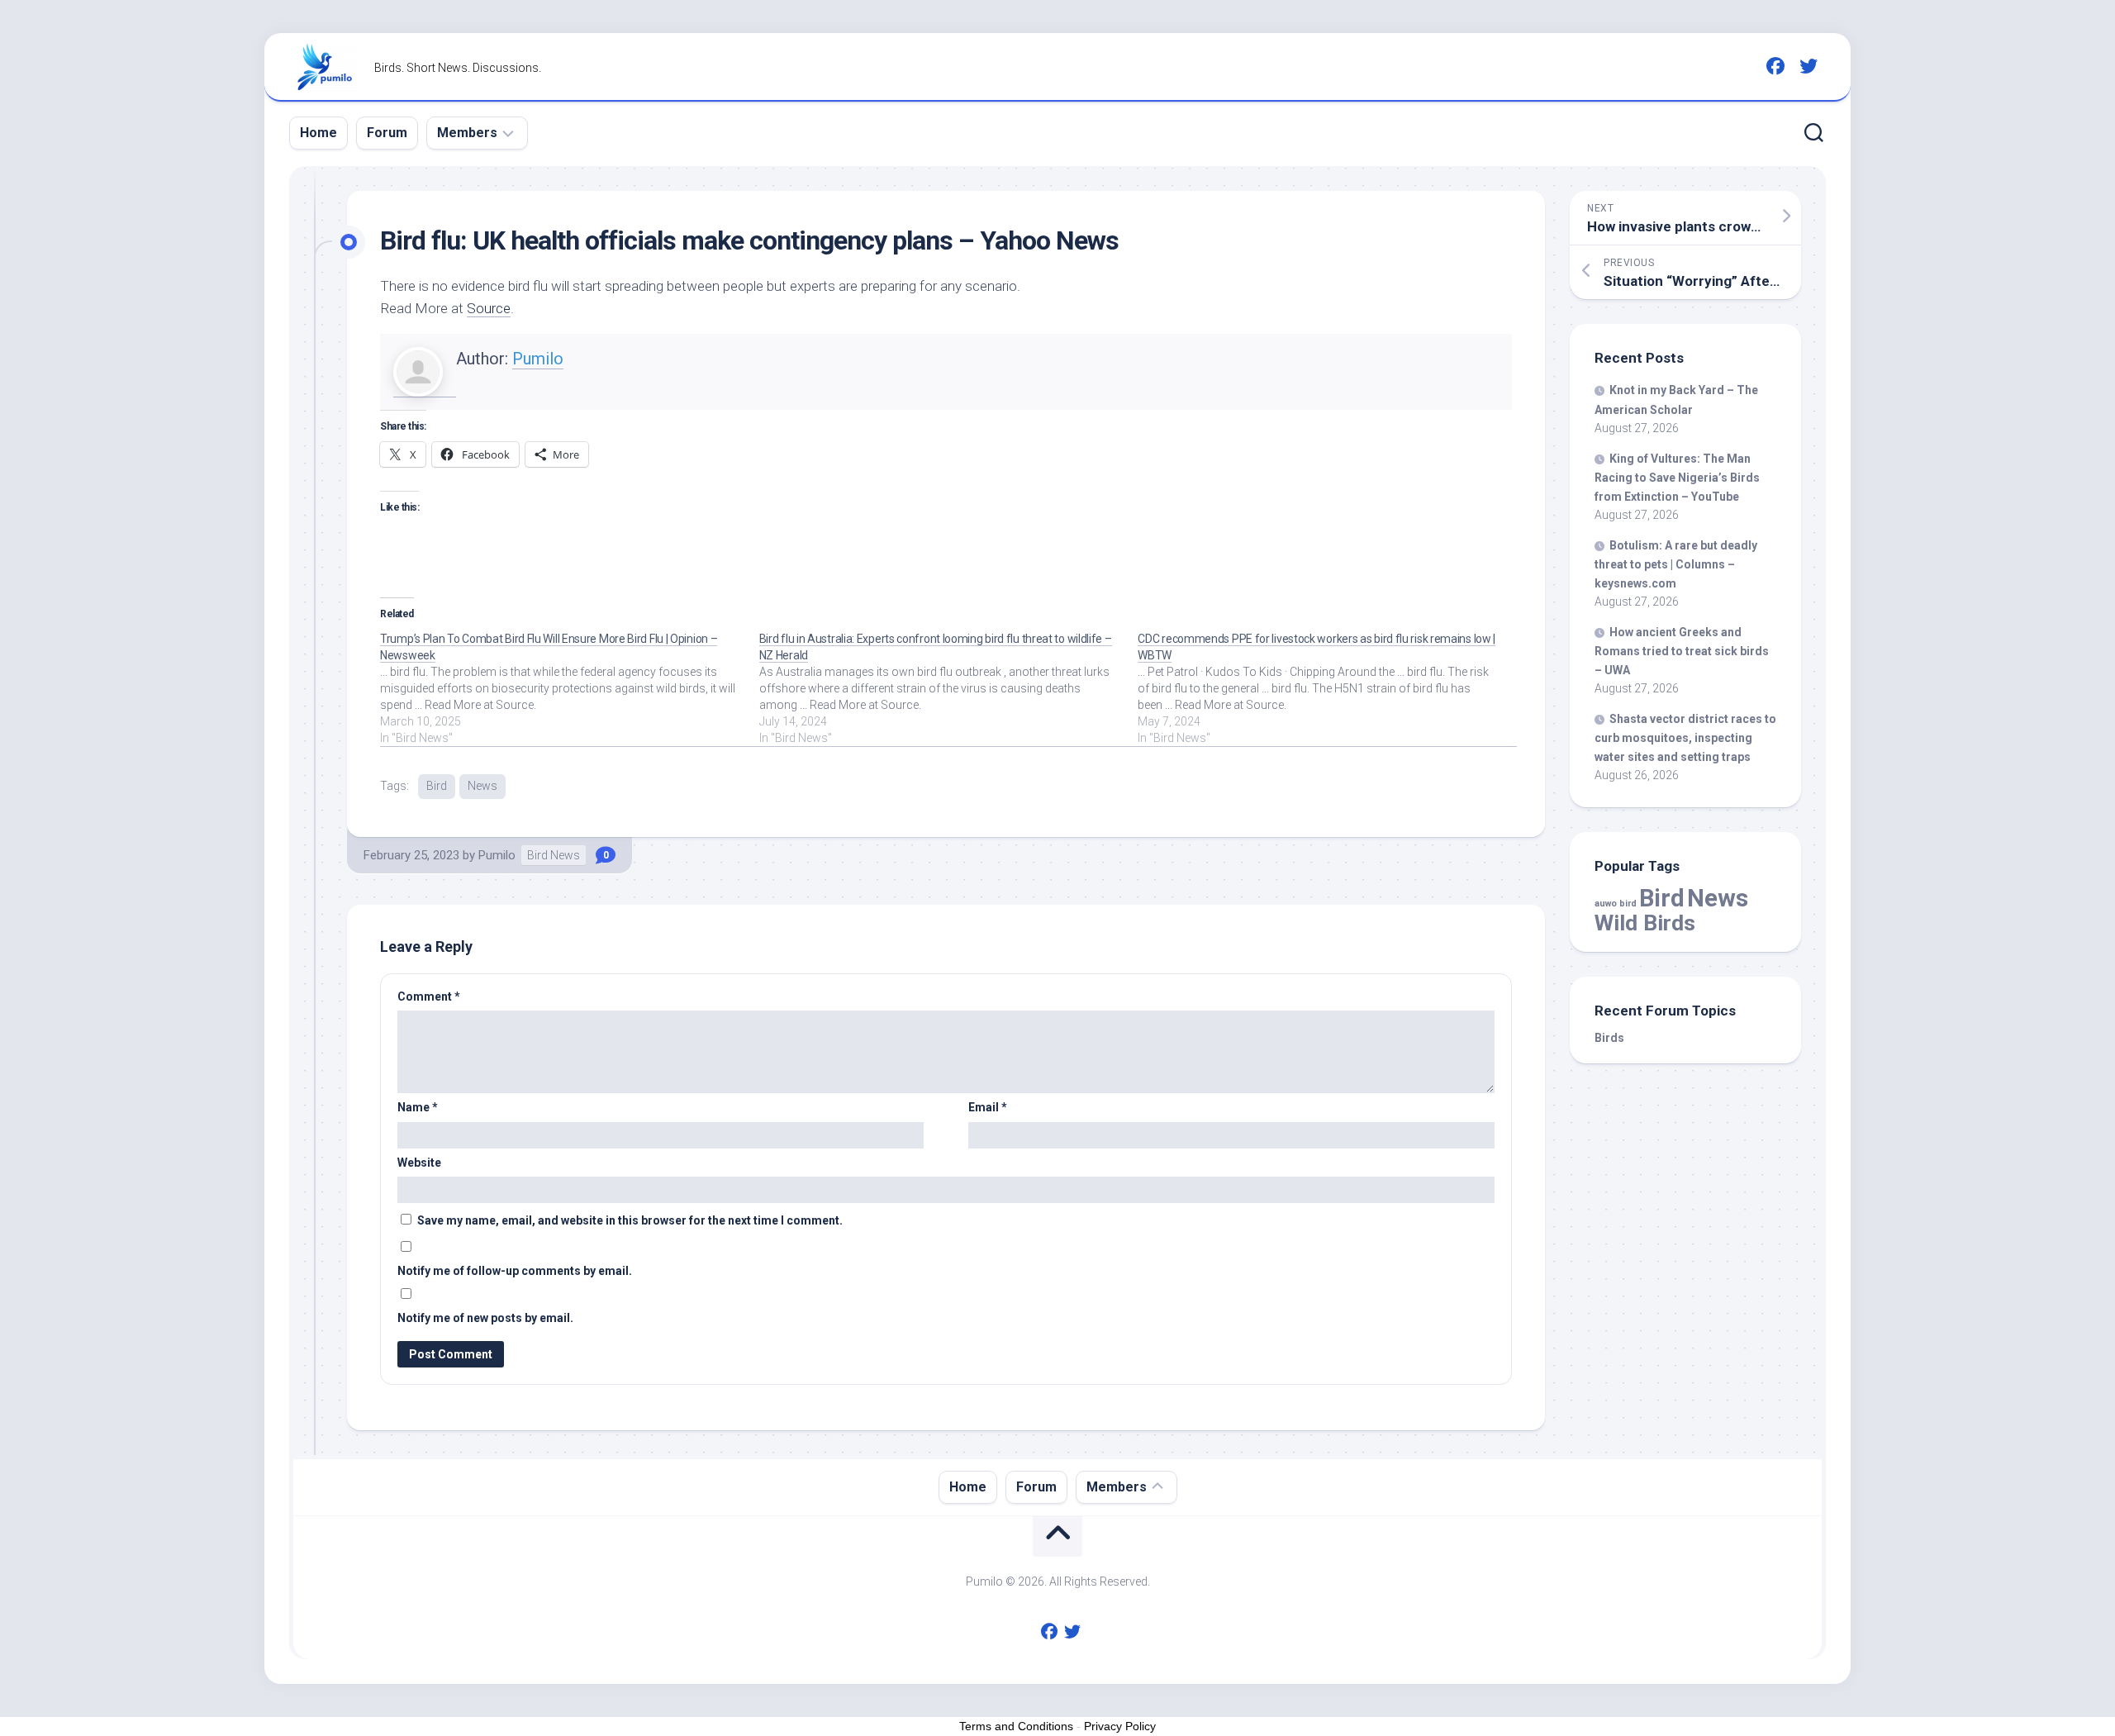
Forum (387, 133)
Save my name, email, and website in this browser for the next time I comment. (630, 1220)
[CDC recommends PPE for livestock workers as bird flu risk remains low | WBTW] (1327, 688)
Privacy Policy (1120, 1726)
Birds (1609, 1038)
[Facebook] (1775, 66)
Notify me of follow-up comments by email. (515, 1271)
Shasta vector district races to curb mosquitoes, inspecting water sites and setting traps (1685, 738)
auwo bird (1616, 904)
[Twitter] (1808, 66)
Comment (429, 996)
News (482, 786)
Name (418, 1107)
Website (419, 1163)
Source (489, 308)
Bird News (554, 855)
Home (318, 133)
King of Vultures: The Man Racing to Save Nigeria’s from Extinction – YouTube (1677, 478)
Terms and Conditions (1016, 1726)
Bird (437, 786)
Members (467, 133)
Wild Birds (1645, 923)
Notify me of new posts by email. (485, 1318)
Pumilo (538, 359)
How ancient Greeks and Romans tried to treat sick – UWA (1682, 651)
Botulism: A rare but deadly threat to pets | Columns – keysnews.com (1676, 564)
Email (988, 1107)
